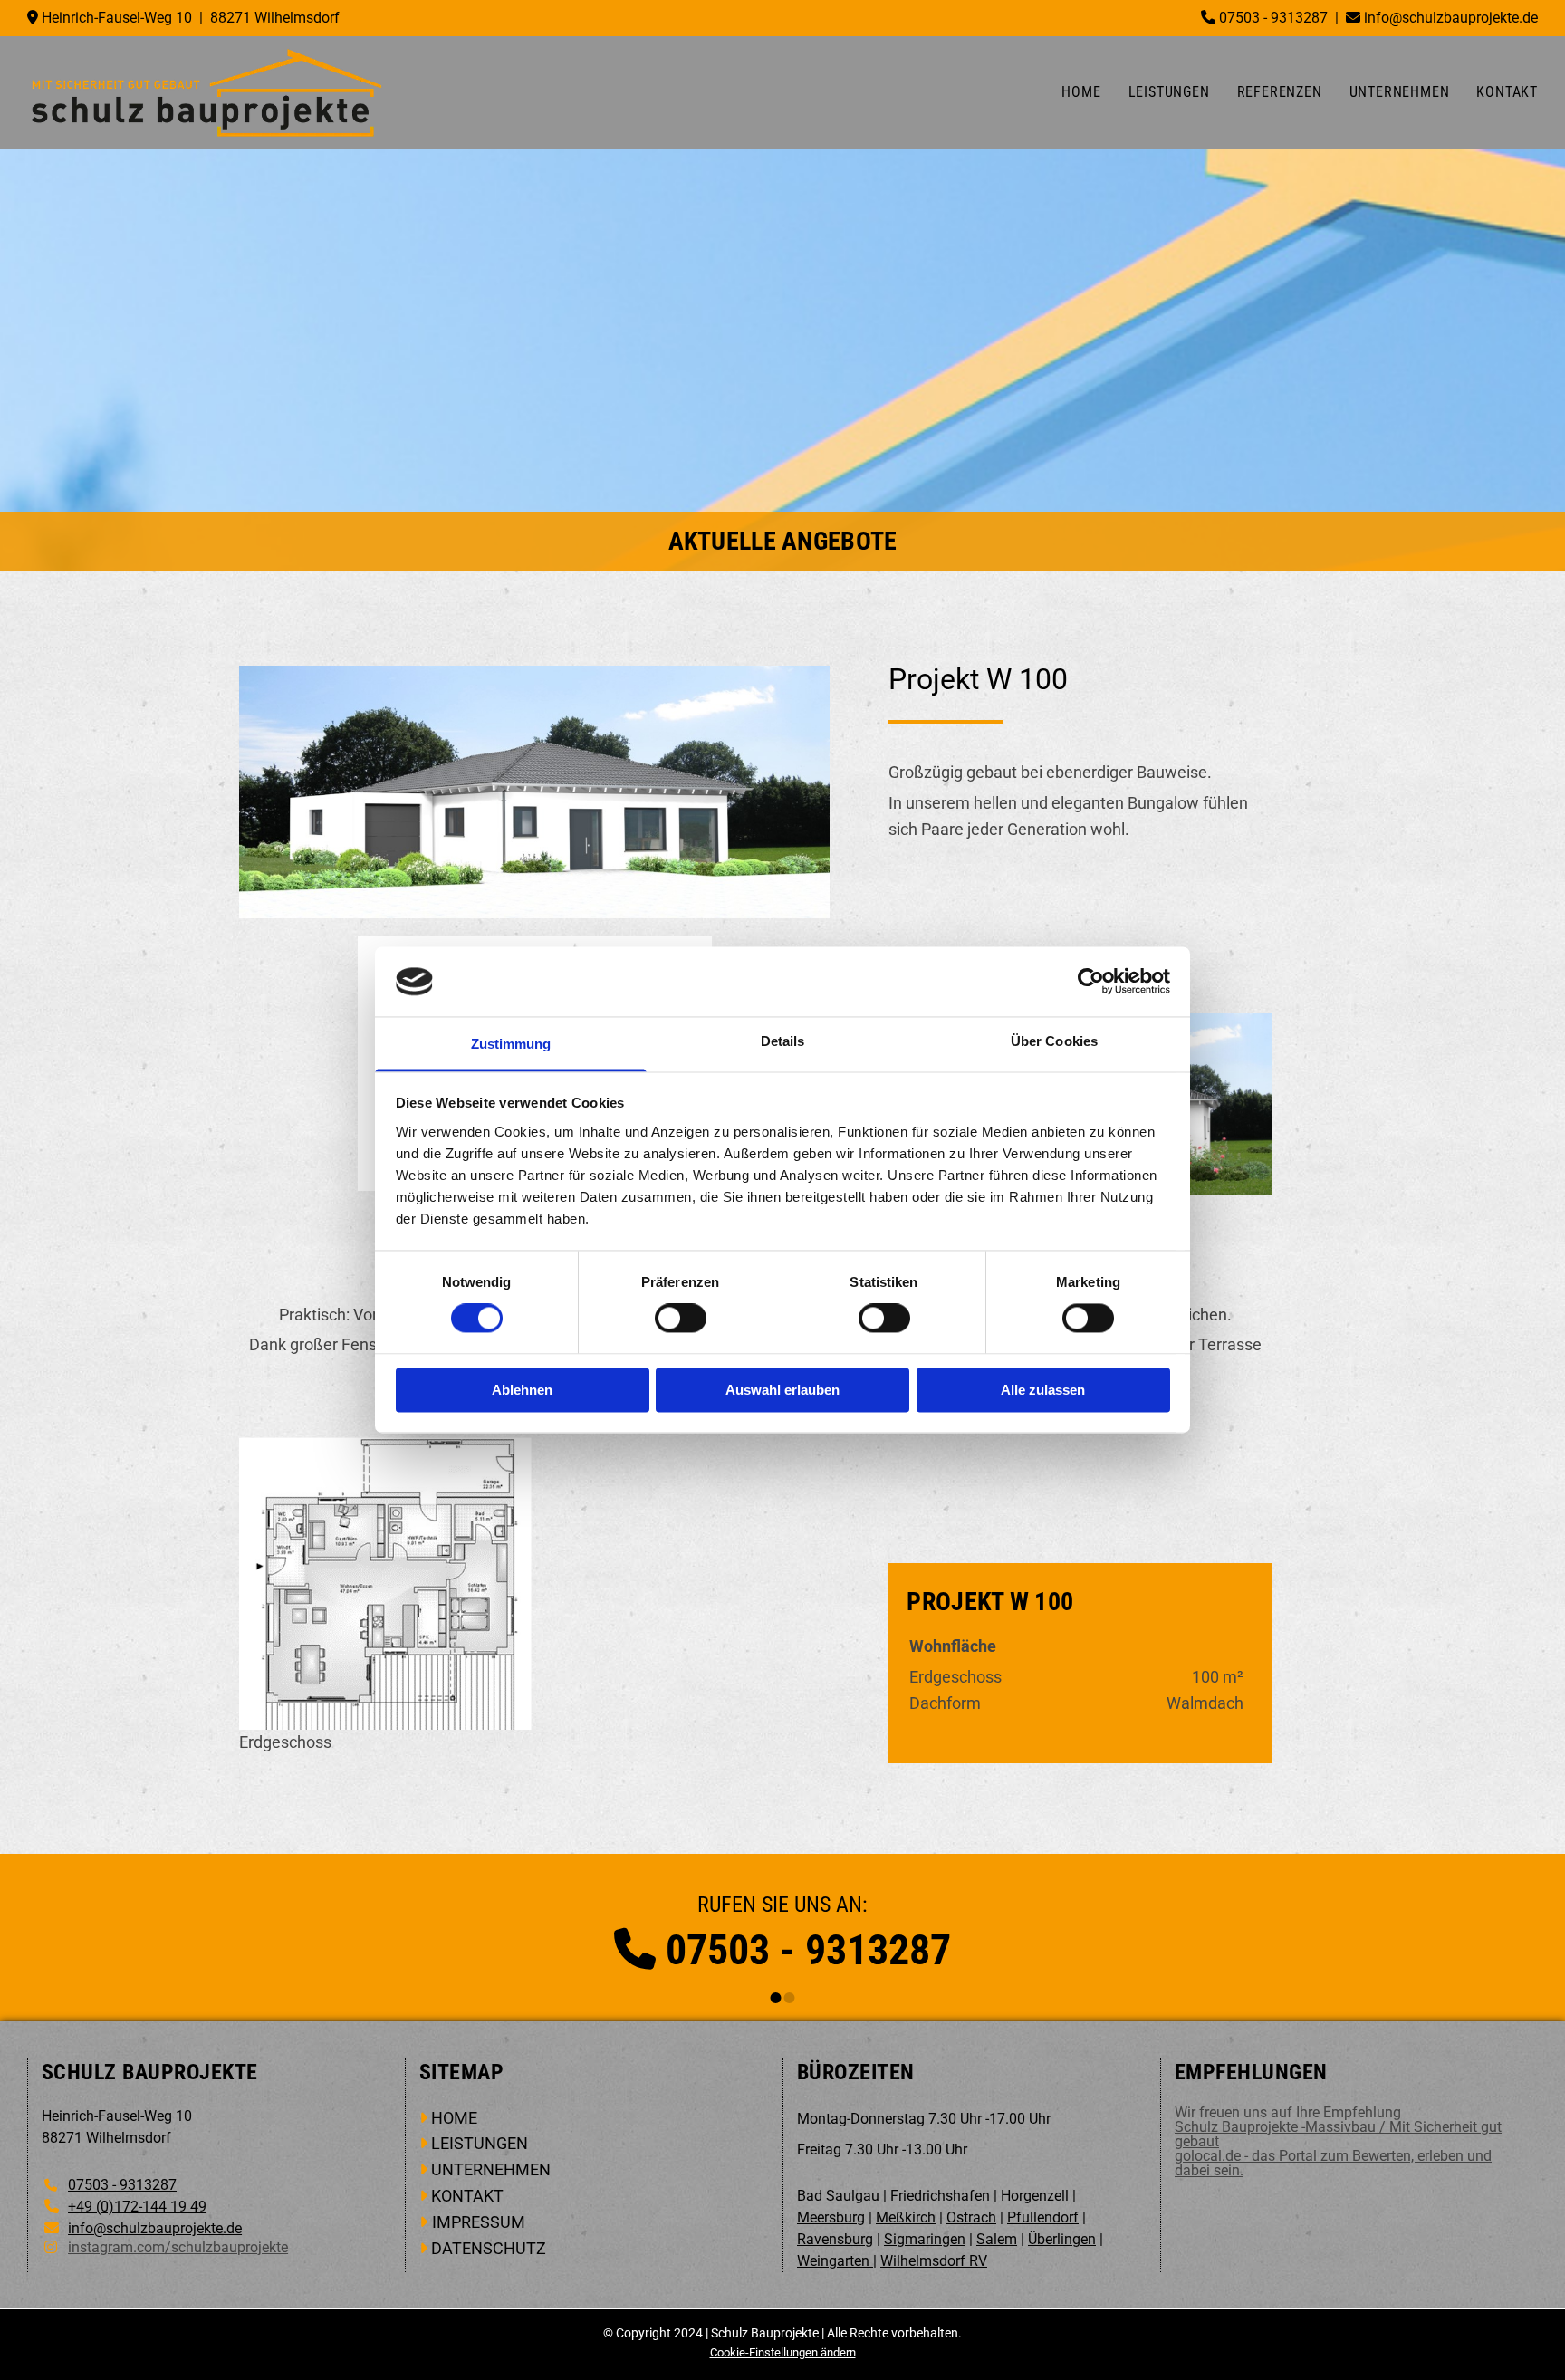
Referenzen (1280, 92)
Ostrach (971, 2217)
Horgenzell (1035, 2196)
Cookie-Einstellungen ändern (783, 2352)
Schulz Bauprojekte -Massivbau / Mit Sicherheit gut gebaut (1338, 2134)
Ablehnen (522, 1390)
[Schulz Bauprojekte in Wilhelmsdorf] (206, 93)
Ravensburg (835, 2239)
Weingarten (835, 2261)
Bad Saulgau (838, 2196)
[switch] (681, 1319)
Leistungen (1169, 92)
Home (1081, 92)
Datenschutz (489, 2248)
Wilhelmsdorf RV (934, 2261)
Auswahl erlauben (782, 1390)
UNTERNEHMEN (491, 2169)
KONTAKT (467, 2196)
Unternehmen (1400, 92)
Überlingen (1062, 2239)
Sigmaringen (925, 2239)
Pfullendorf (1043, 2217)
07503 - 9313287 (808, 1950)
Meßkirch (906, 2217)
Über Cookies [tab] (1054, 1041)
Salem (997, 2239)
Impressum (479, 2222)
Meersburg (831, 2217)
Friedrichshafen (940, 2196)
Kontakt (1507, 92)
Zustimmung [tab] (511, 1044)
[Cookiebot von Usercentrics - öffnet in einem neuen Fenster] (1091, 982)
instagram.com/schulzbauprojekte (178, 2247)
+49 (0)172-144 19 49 (137, 2207)
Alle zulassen (1043, 1390)
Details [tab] (783, 1041)
